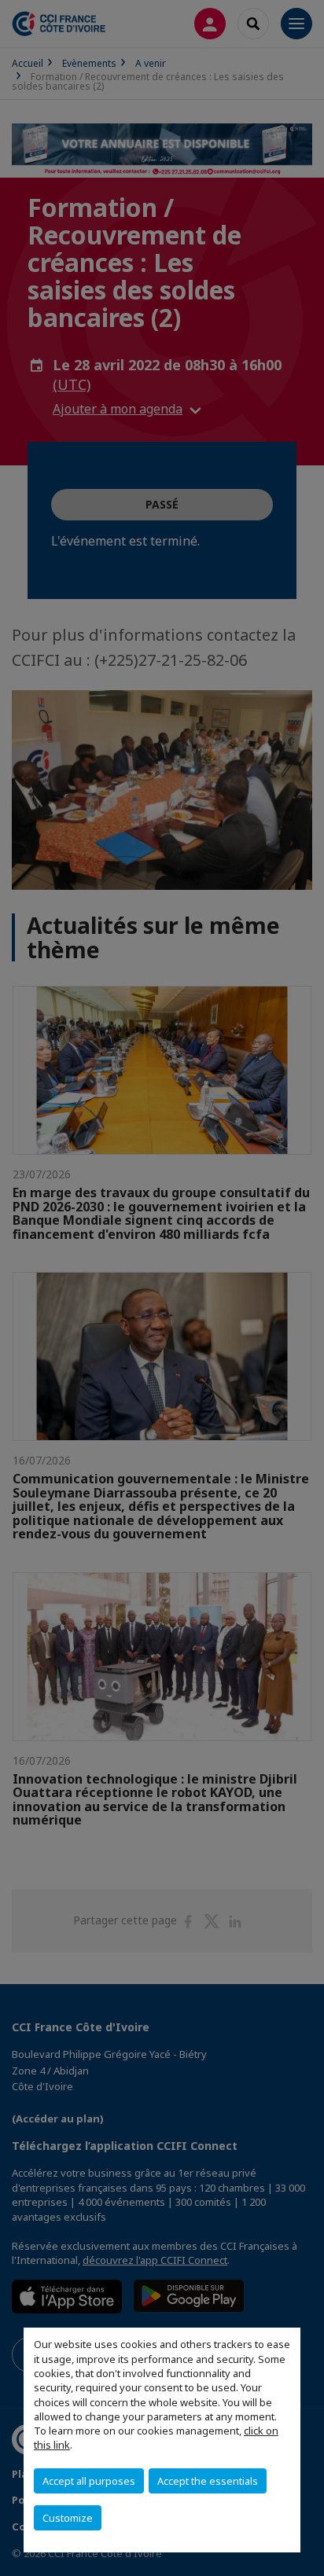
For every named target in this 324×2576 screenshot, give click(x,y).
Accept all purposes (89, 2481)
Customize (68, 2518)
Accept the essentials (208, 2481)
